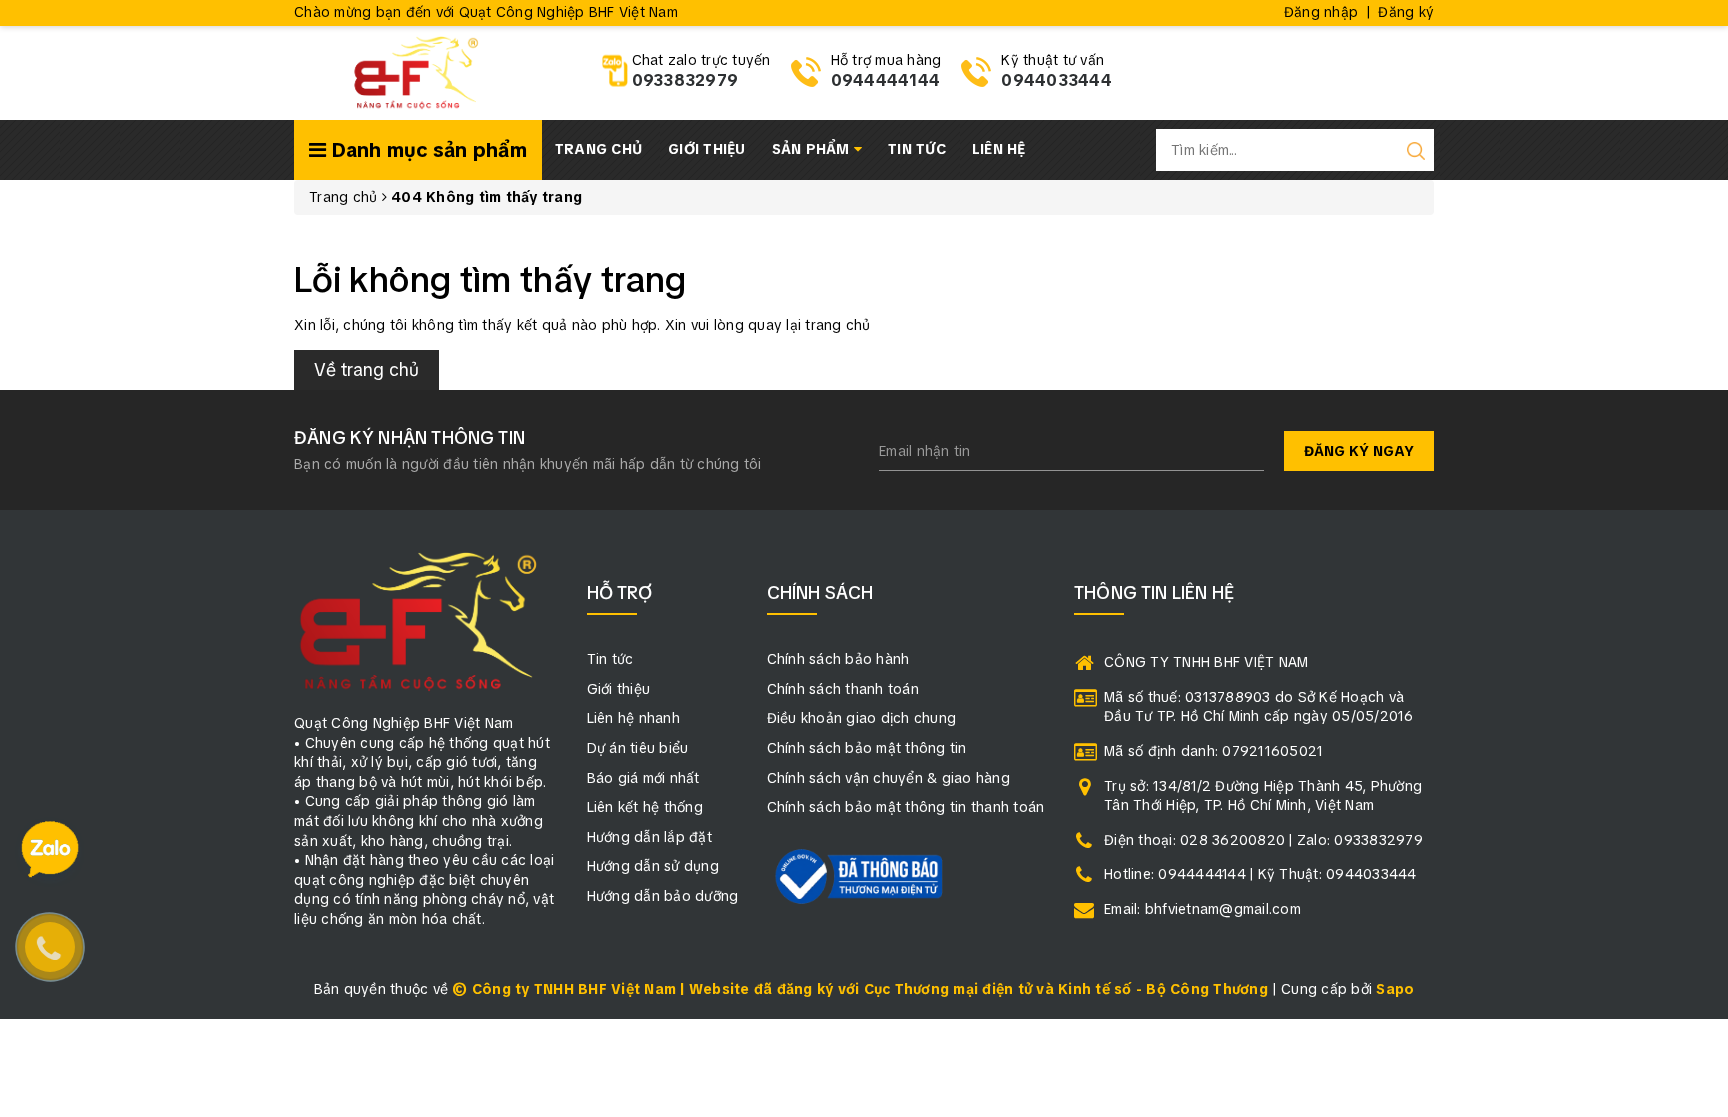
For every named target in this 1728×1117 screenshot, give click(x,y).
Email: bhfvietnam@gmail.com (1202, 909)
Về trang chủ (366, 369)
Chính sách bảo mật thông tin (867, 748)
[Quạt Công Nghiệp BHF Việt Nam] (415, 71)
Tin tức (917, 149)
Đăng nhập (1321, 12)
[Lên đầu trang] (1698, 767)
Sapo (1395, 989)
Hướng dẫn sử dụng (653, 866)
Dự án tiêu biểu (638, 748)
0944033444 (1056, 80)
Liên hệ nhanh (633, 718)
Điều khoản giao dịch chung (862, 718)
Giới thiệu (707, 149)
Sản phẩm (813, 149)
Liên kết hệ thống (645, 807)
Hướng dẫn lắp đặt (649, 837)
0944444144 (886, 80)
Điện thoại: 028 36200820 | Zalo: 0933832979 (1263, 840)
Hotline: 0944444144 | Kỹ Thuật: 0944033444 (1260, 874)
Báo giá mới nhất (643, 778)
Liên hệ (999, 149)
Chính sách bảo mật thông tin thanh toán (906, 807)
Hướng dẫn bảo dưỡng (663, 896)
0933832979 (685, 80)
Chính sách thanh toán (843, 689)
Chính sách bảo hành (838, 659)
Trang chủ (598, 149)
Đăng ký (1406, 12)
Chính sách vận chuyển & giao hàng (888, 778)
